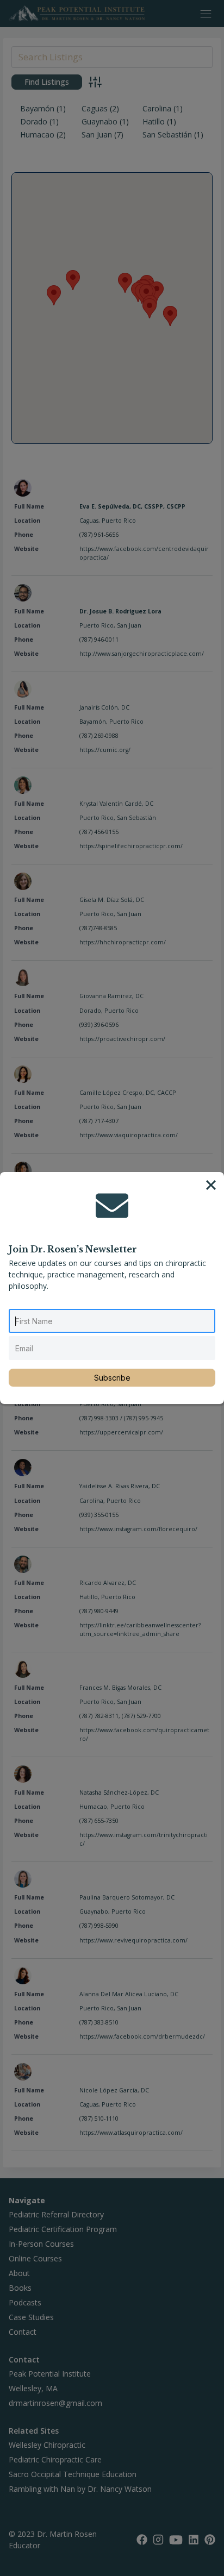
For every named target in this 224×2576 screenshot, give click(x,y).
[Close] (211, 1185)
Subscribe (112, 1378)
